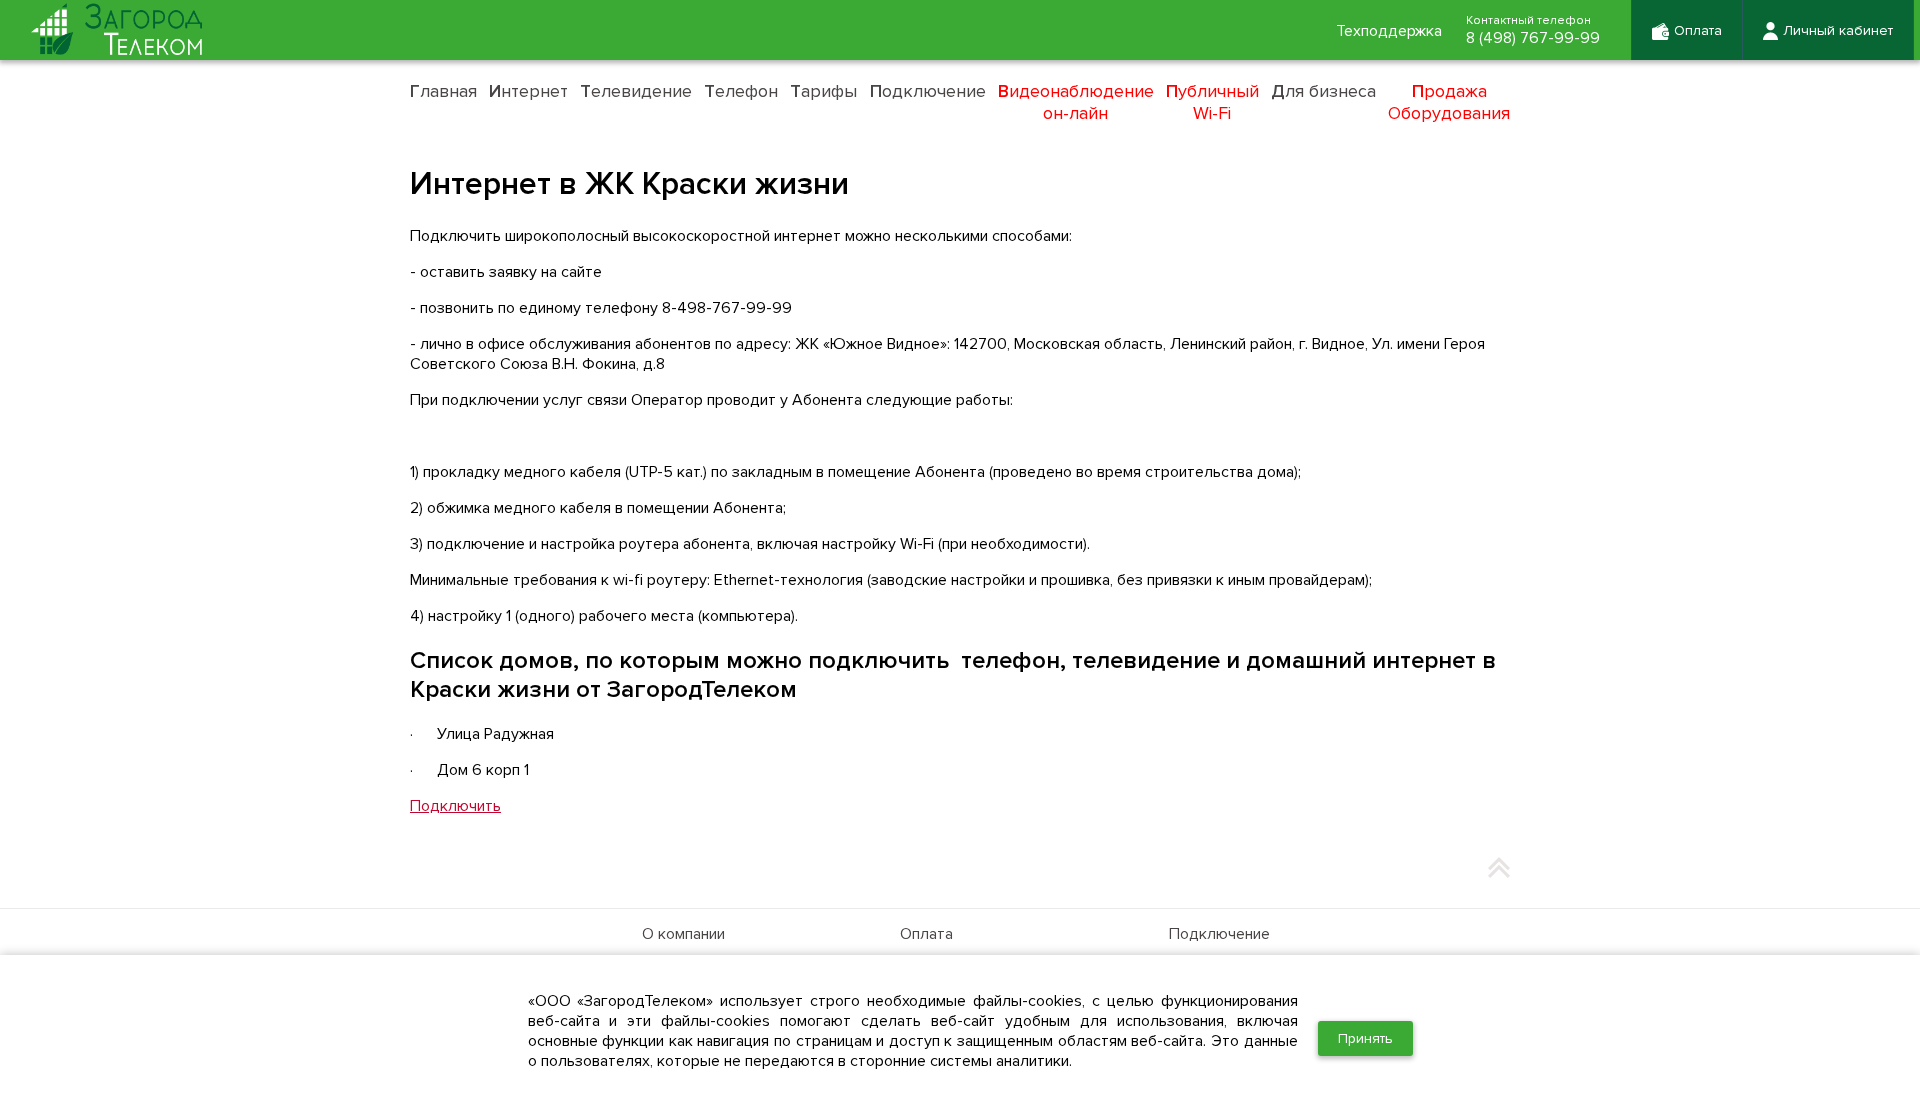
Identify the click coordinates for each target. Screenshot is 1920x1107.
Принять (1365, 1038)
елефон (741, 91)
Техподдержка (1389, 31)
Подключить (455, 806)
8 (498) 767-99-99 (1533, 38)
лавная (443, 91)
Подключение (1219, 934)
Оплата (926, 934)
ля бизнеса (1323, 91)
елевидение (636, 91)
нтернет (528, 91)
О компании (683, 934)
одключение (928, 91)
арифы (823, 91)
